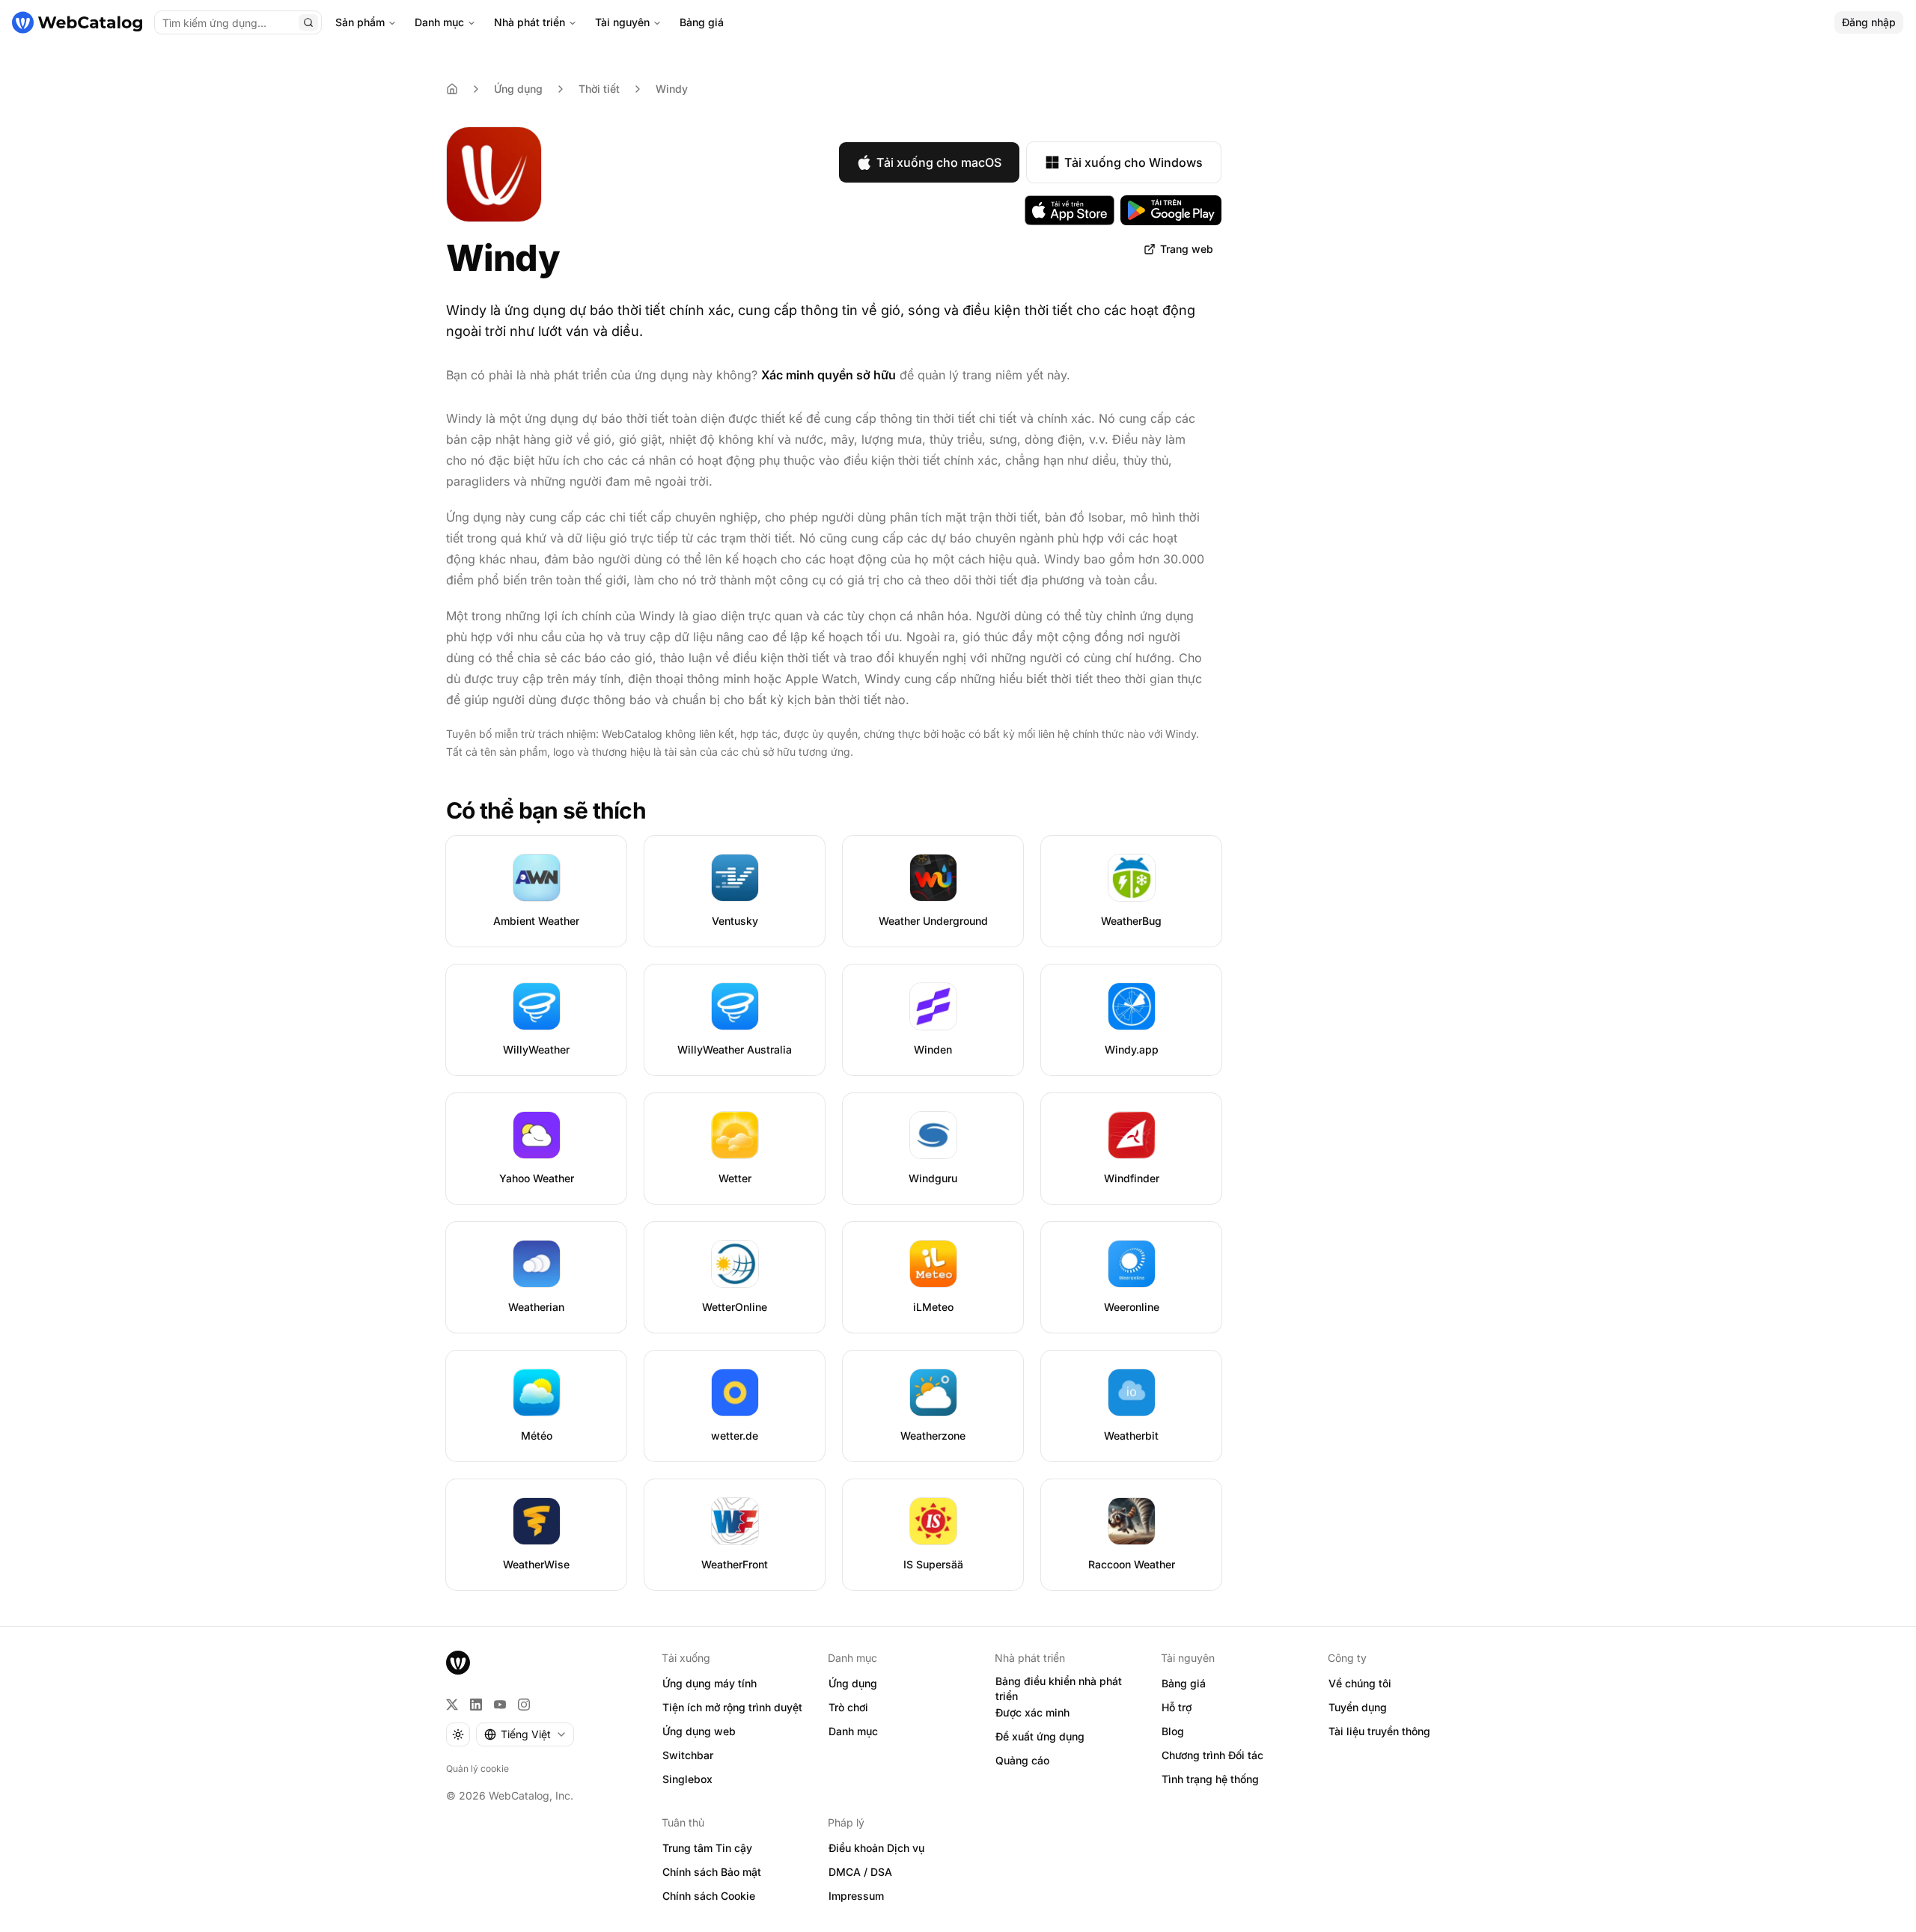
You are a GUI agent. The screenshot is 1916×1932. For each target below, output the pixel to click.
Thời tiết (599, 89)
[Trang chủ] (77, 22)
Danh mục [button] (853, 1731)
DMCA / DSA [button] (860, 1872)
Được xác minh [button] (1032, 1712)
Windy (672, 89)
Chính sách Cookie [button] (709, 1896)
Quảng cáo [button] (1022, 1760)
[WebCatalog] (458, 1663)
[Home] (452, 89)
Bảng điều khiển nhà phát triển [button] (1059, 1689)
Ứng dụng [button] (853, 1683)
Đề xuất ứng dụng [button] (1040, 1736)
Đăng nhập (1869, 22)
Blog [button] (1173, 1731)
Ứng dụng (518, 89)
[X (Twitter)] (452, 1705)
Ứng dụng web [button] (699, 1731)
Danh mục (439, 22)
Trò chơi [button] (848, 1707)
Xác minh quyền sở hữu (829, 375)
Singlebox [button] (687, 1779)
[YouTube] (500, 1705)
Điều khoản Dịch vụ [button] (876, 1848)
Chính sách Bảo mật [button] (712, 1872)
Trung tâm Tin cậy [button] (707, 1848)
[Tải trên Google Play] (1171, 210)
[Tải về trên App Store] (1070, 210)
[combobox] (525, 1734)
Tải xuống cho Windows (1134, 162)
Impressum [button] (856, 1896)
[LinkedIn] (476, 1705)
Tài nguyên (622, 22)
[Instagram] (524, 1705)
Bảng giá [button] (1184, 1683)
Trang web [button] (1187, 249)
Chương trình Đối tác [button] (1212, 1755)
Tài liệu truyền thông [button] (1379, 1731)
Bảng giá (702, 22)
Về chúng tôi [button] (1360, 1683)
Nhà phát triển (530, 22)
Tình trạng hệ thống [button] (1210, 1779)
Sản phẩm (360, 22)
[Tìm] (308, 22)
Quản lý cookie (478, 1769)
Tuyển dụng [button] (1358, 1707)
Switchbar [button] (688, 1755)
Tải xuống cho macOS (939, 162)
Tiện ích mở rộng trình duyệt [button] (732, 1707)
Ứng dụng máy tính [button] (710, 1683)
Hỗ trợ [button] (1177, 1707)
